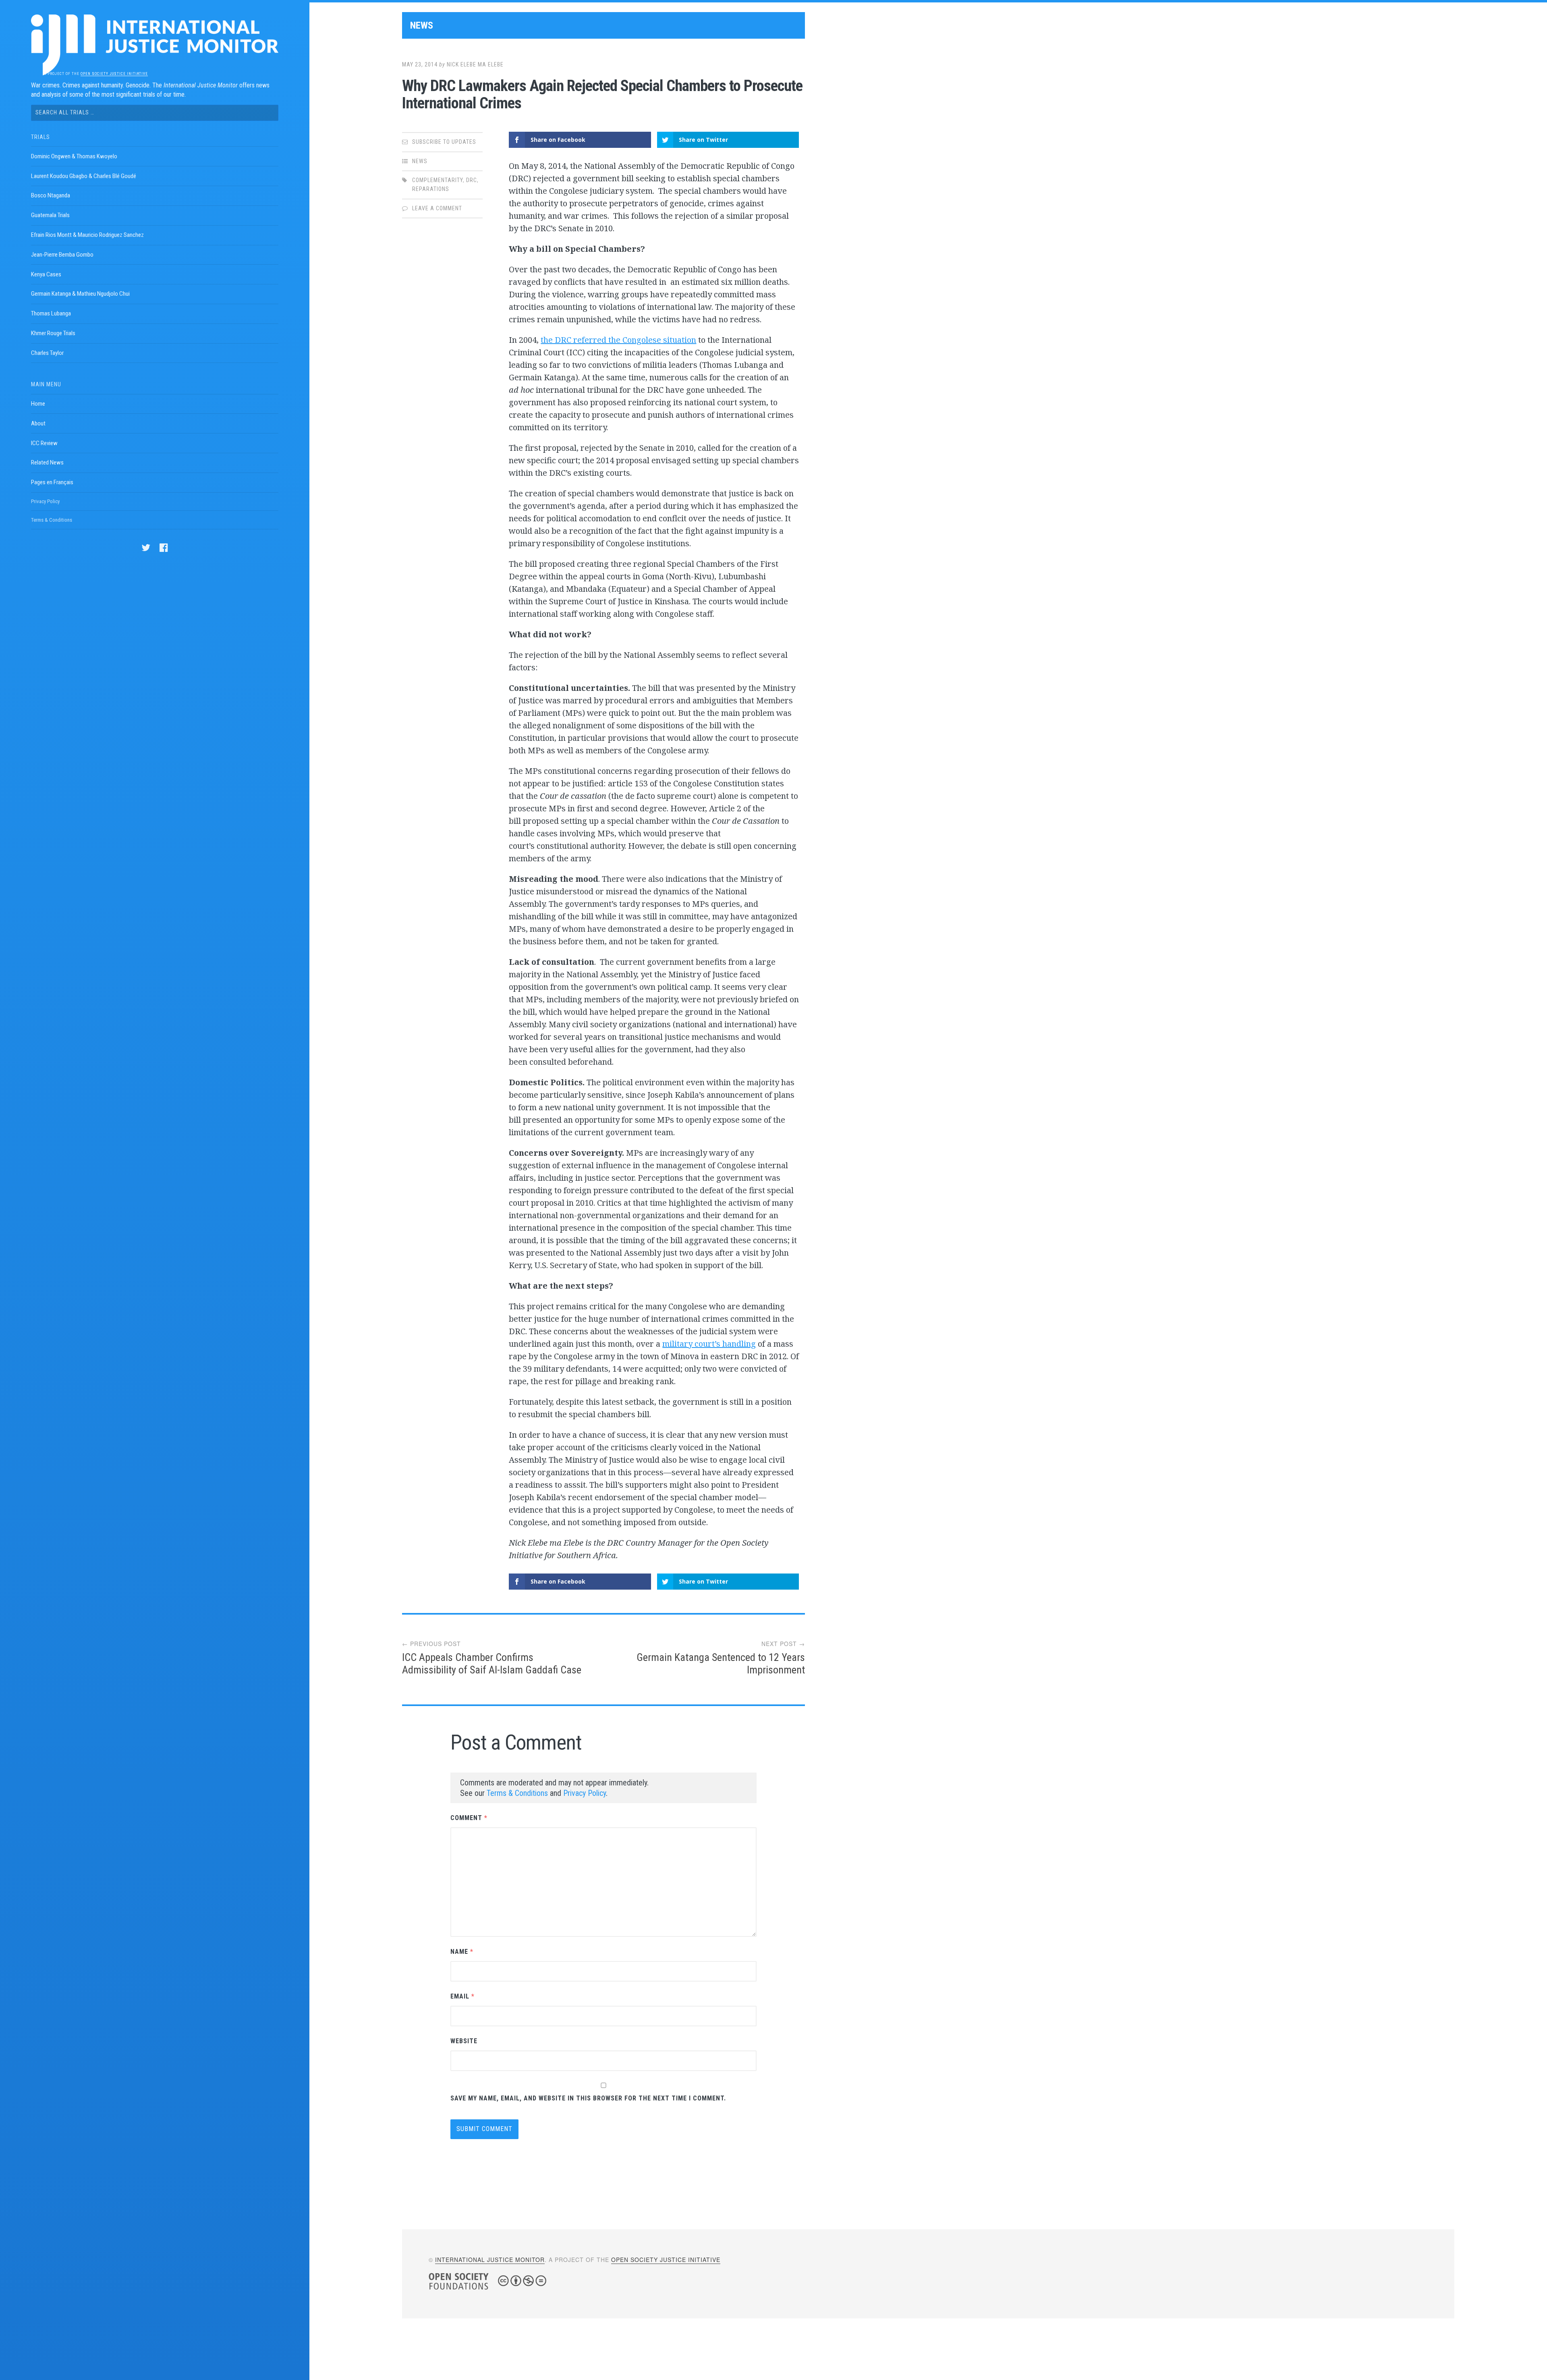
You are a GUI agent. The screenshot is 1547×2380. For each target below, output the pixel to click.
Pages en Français (52, 482)
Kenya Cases (46, 274)
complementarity (438, 180)
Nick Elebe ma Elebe (475, 64)
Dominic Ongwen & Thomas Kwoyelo (74, 156)
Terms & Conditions (52, 520)
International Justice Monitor (490, 2260)
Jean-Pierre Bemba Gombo (62, 255)
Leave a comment (437, 208)
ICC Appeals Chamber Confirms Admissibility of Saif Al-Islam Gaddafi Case (492, 1664)
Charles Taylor (47, 353)
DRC (472, 180)
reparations (431, 189)
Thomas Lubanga (51, 313)
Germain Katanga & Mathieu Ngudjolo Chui (80, 294)
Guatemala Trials (50, 215)
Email (462, 1996)
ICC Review (44, 443)
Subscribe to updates (444, 142)
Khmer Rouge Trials (53, 333)
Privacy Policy (45, 501)
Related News (47, 462)
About (38, 423)
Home (38, 404)
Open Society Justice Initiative (114, 74)
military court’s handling (709, 1344)
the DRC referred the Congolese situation (618, 340)
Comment (469, 1818)
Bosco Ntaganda (51, 195)
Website (464, 2041)
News (422, 25)
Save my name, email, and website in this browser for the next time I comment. (588, 2098)
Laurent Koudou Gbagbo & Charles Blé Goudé (84, 176)
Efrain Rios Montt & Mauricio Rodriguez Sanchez (87, 235)
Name (462, 1952)
